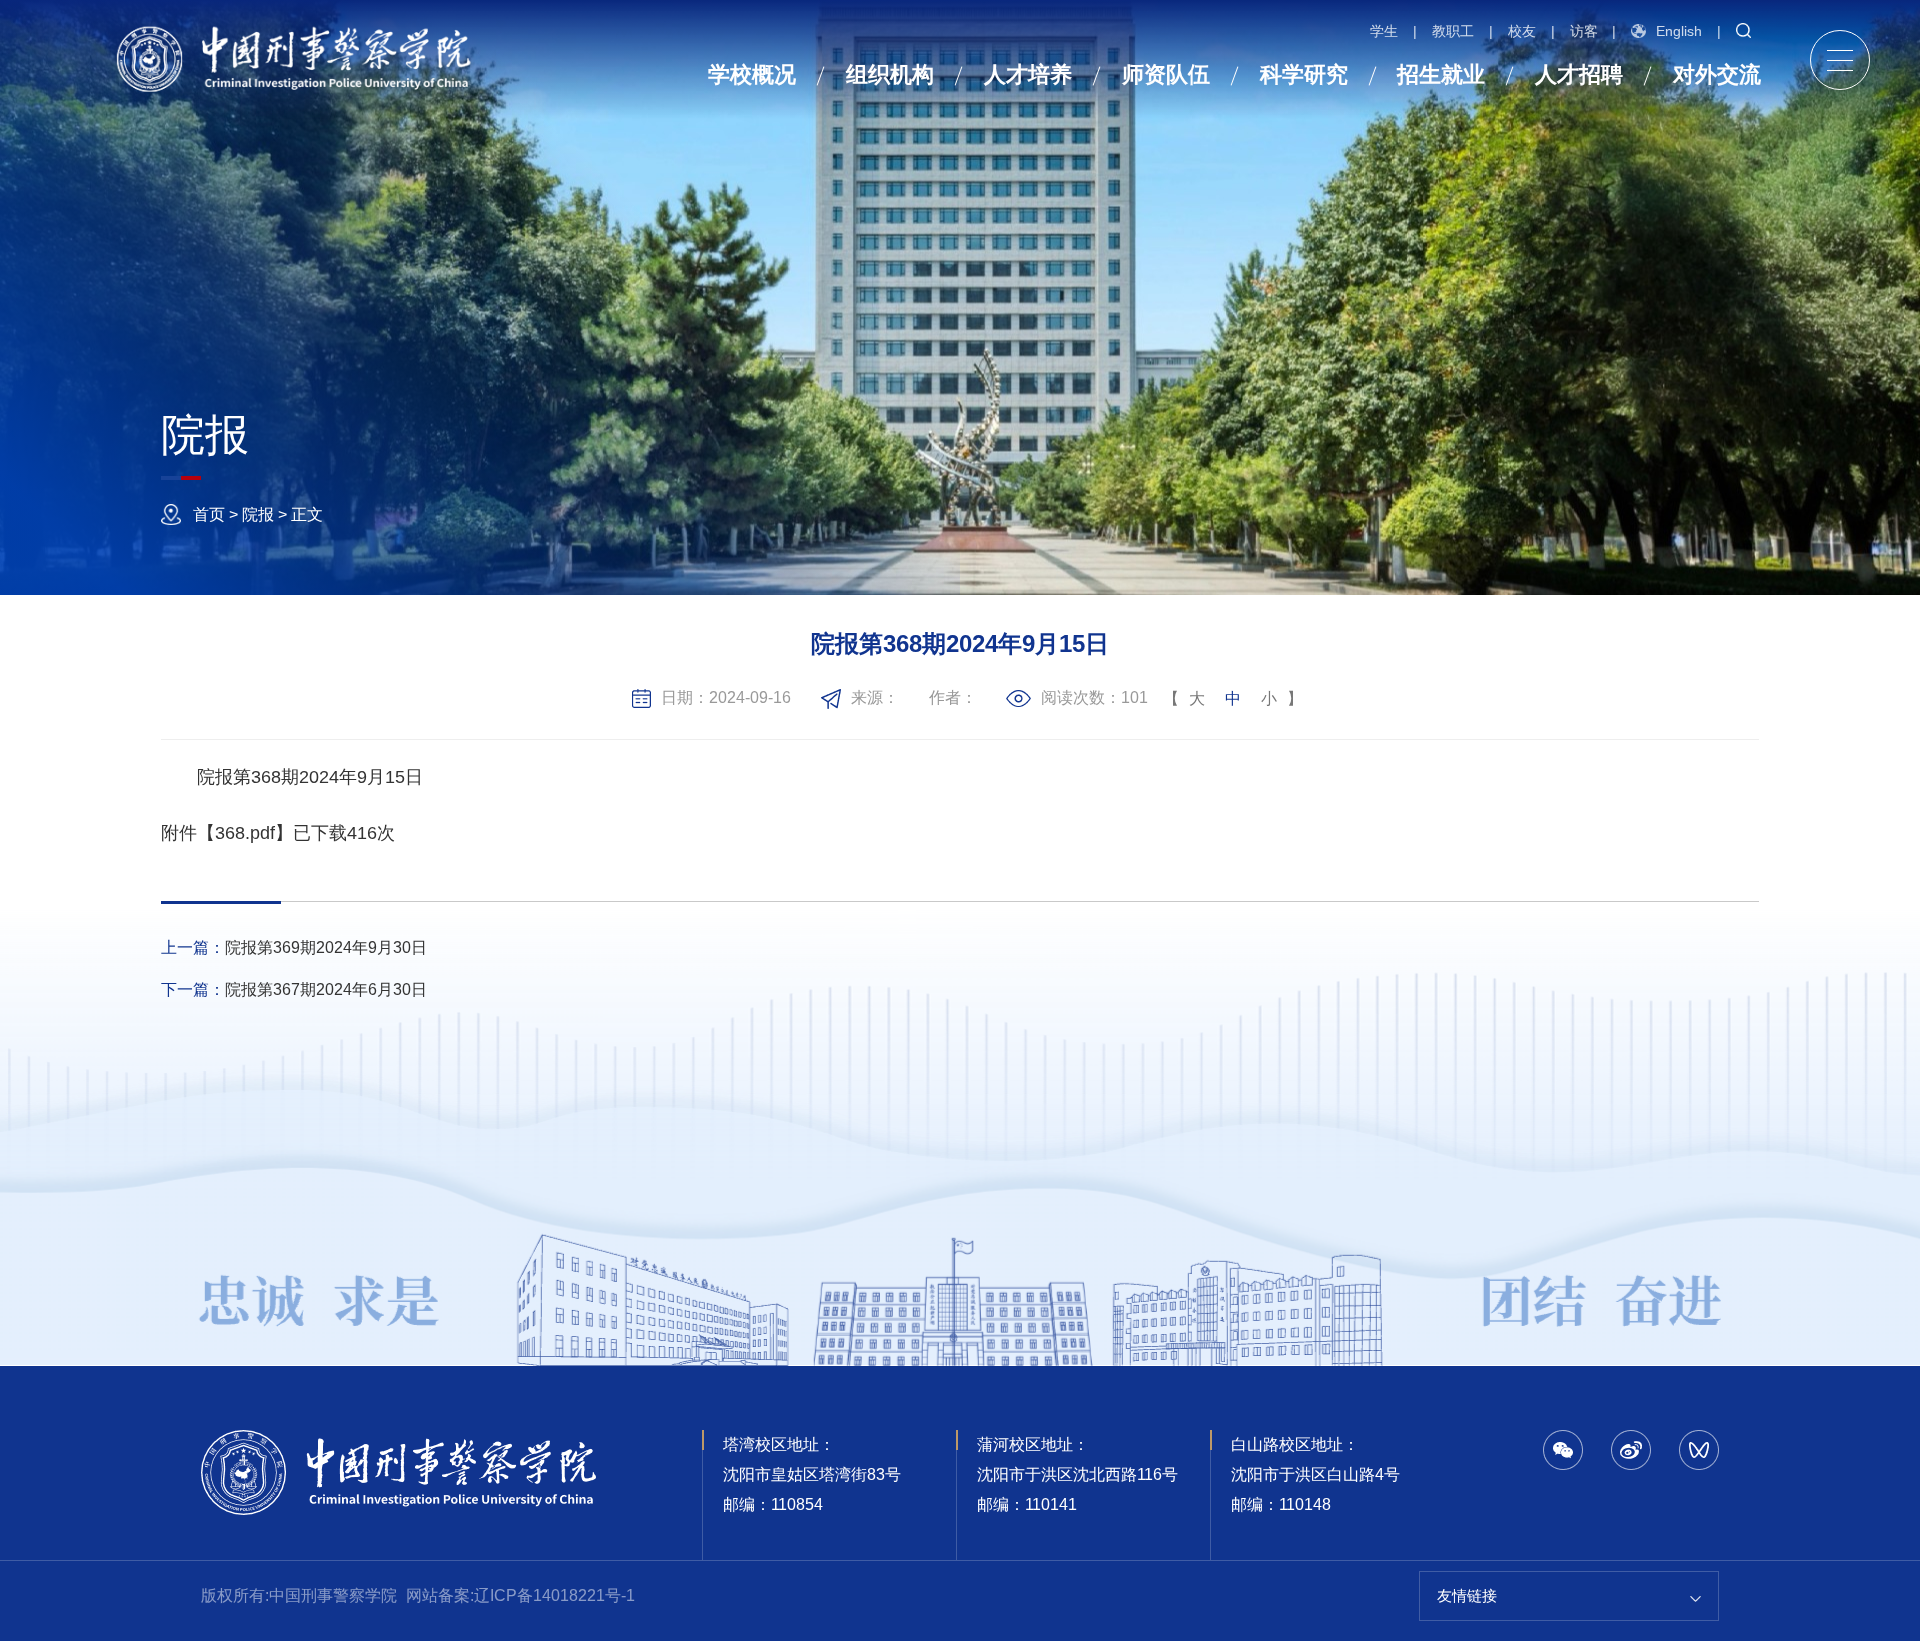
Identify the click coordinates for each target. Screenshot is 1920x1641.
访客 (1584, 31)
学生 (1384, 31)
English (1679, 31)
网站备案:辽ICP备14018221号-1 (520, 1595)
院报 (258, 514)
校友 (1522, 31)
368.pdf (245, 833)
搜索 (1741, 30)
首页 (209, 514)
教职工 (1453, 31)
